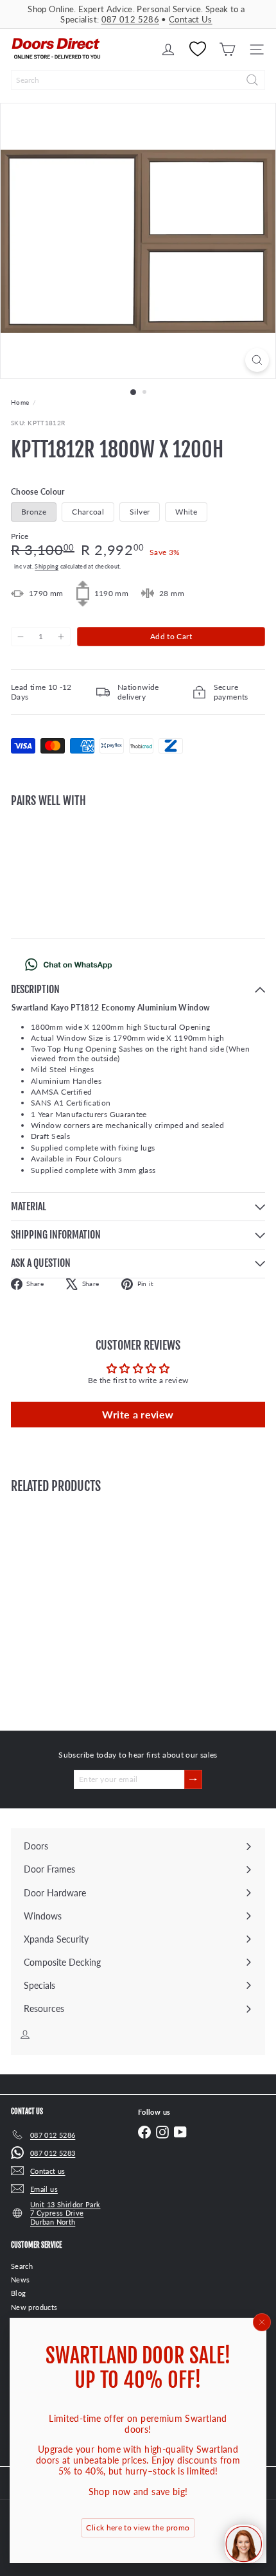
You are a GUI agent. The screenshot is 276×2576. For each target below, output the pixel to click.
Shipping (47, 566)
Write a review (138, 1414)
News (20, 2280)
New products (34, 2307)
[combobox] (138, 80)
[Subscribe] (193, 1779)
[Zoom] (257, 360)
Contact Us (191, 19)
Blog (18, 2293)
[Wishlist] (198, 49)
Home (20, 402)
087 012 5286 (130, 19)
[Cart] (227, 49)
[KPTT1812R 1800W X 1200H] (138, 862)
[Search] (252, 80)
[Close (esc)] (262, 2322)
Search (22, 2266)
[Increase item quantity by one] (60, 637)
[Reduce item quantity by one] (21, 637)
